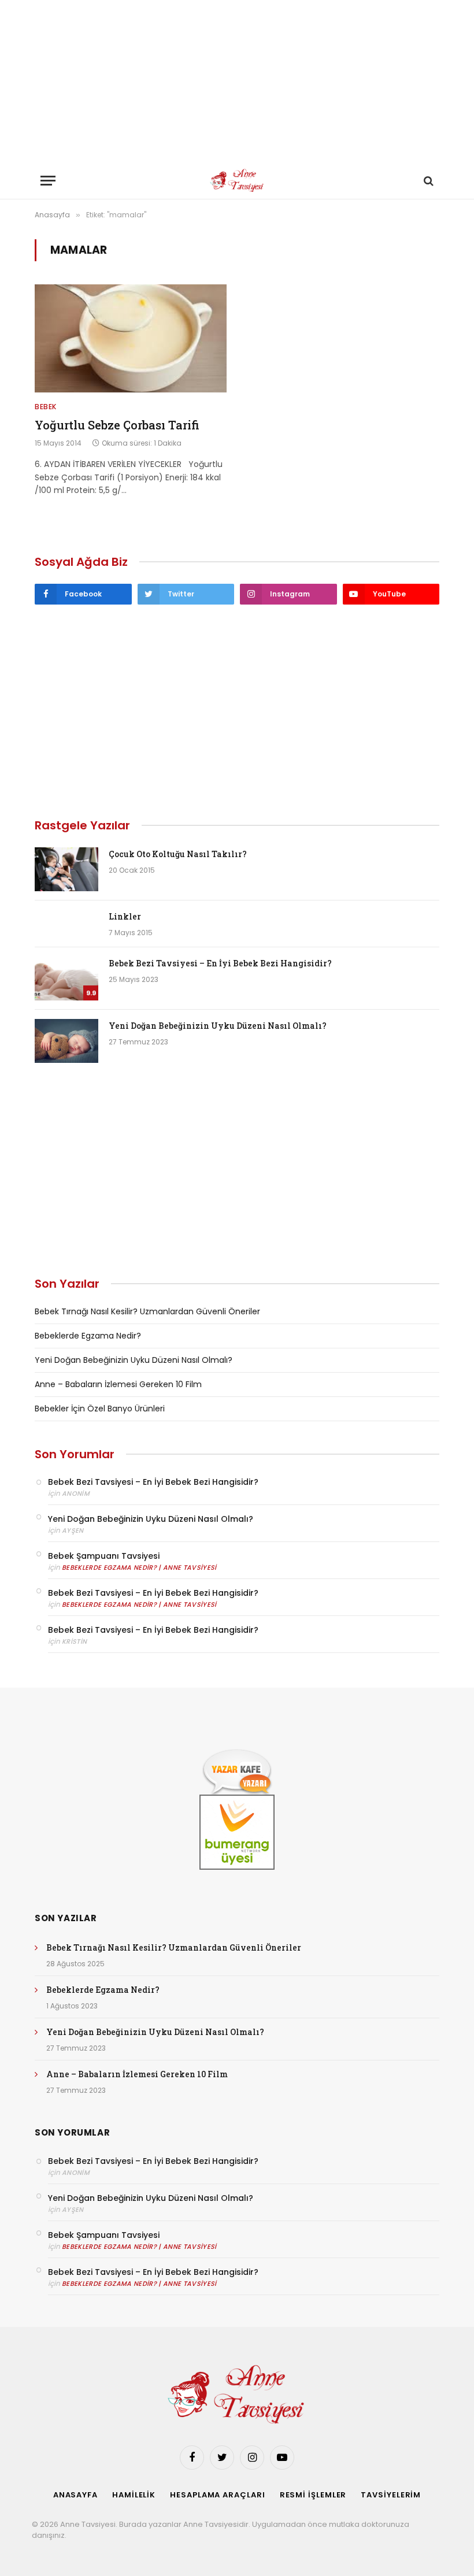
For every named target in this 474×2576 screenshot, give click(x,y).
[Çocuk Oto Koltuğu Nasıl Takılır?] (66, 869)
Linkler (125, 916)
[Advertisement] (237, 81)
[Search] (427, 181)
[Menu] (48, 181)
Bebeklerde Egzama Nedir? (88, 1336)
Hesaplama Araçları (217, 2495)
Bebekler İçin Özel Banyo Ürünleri (100, 1409)
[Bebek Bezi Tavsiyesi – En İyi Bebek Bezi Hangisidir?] (66, 978)
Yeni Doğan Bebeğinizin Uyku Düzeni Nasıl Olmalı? (218, 1026)
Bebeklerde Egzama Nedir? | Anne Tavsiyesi (139, 1567)
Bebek (46, 407)
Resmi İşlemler (313, 2495)
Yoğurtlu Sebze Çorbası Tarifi (117, 425)
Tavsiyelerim (391, 2495)
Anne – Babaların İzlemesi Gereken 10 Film (118, 1384)
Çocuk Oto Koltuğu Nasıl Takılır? (178, 854)
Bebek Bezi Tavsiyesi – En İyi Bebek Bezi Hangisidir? (220, 963)
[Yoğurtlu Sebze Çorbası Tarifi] (131, 338)
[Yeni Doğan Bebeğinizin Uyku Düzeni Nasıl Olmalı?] (66, 1041)
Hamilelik (134, 2495)
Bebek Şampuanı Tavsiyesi (104, 1556)
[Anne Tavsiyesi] (237, 181)
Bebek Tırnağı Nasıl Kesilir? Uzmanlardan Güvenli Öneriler (147, 1311)
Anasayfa (75, 2495)
